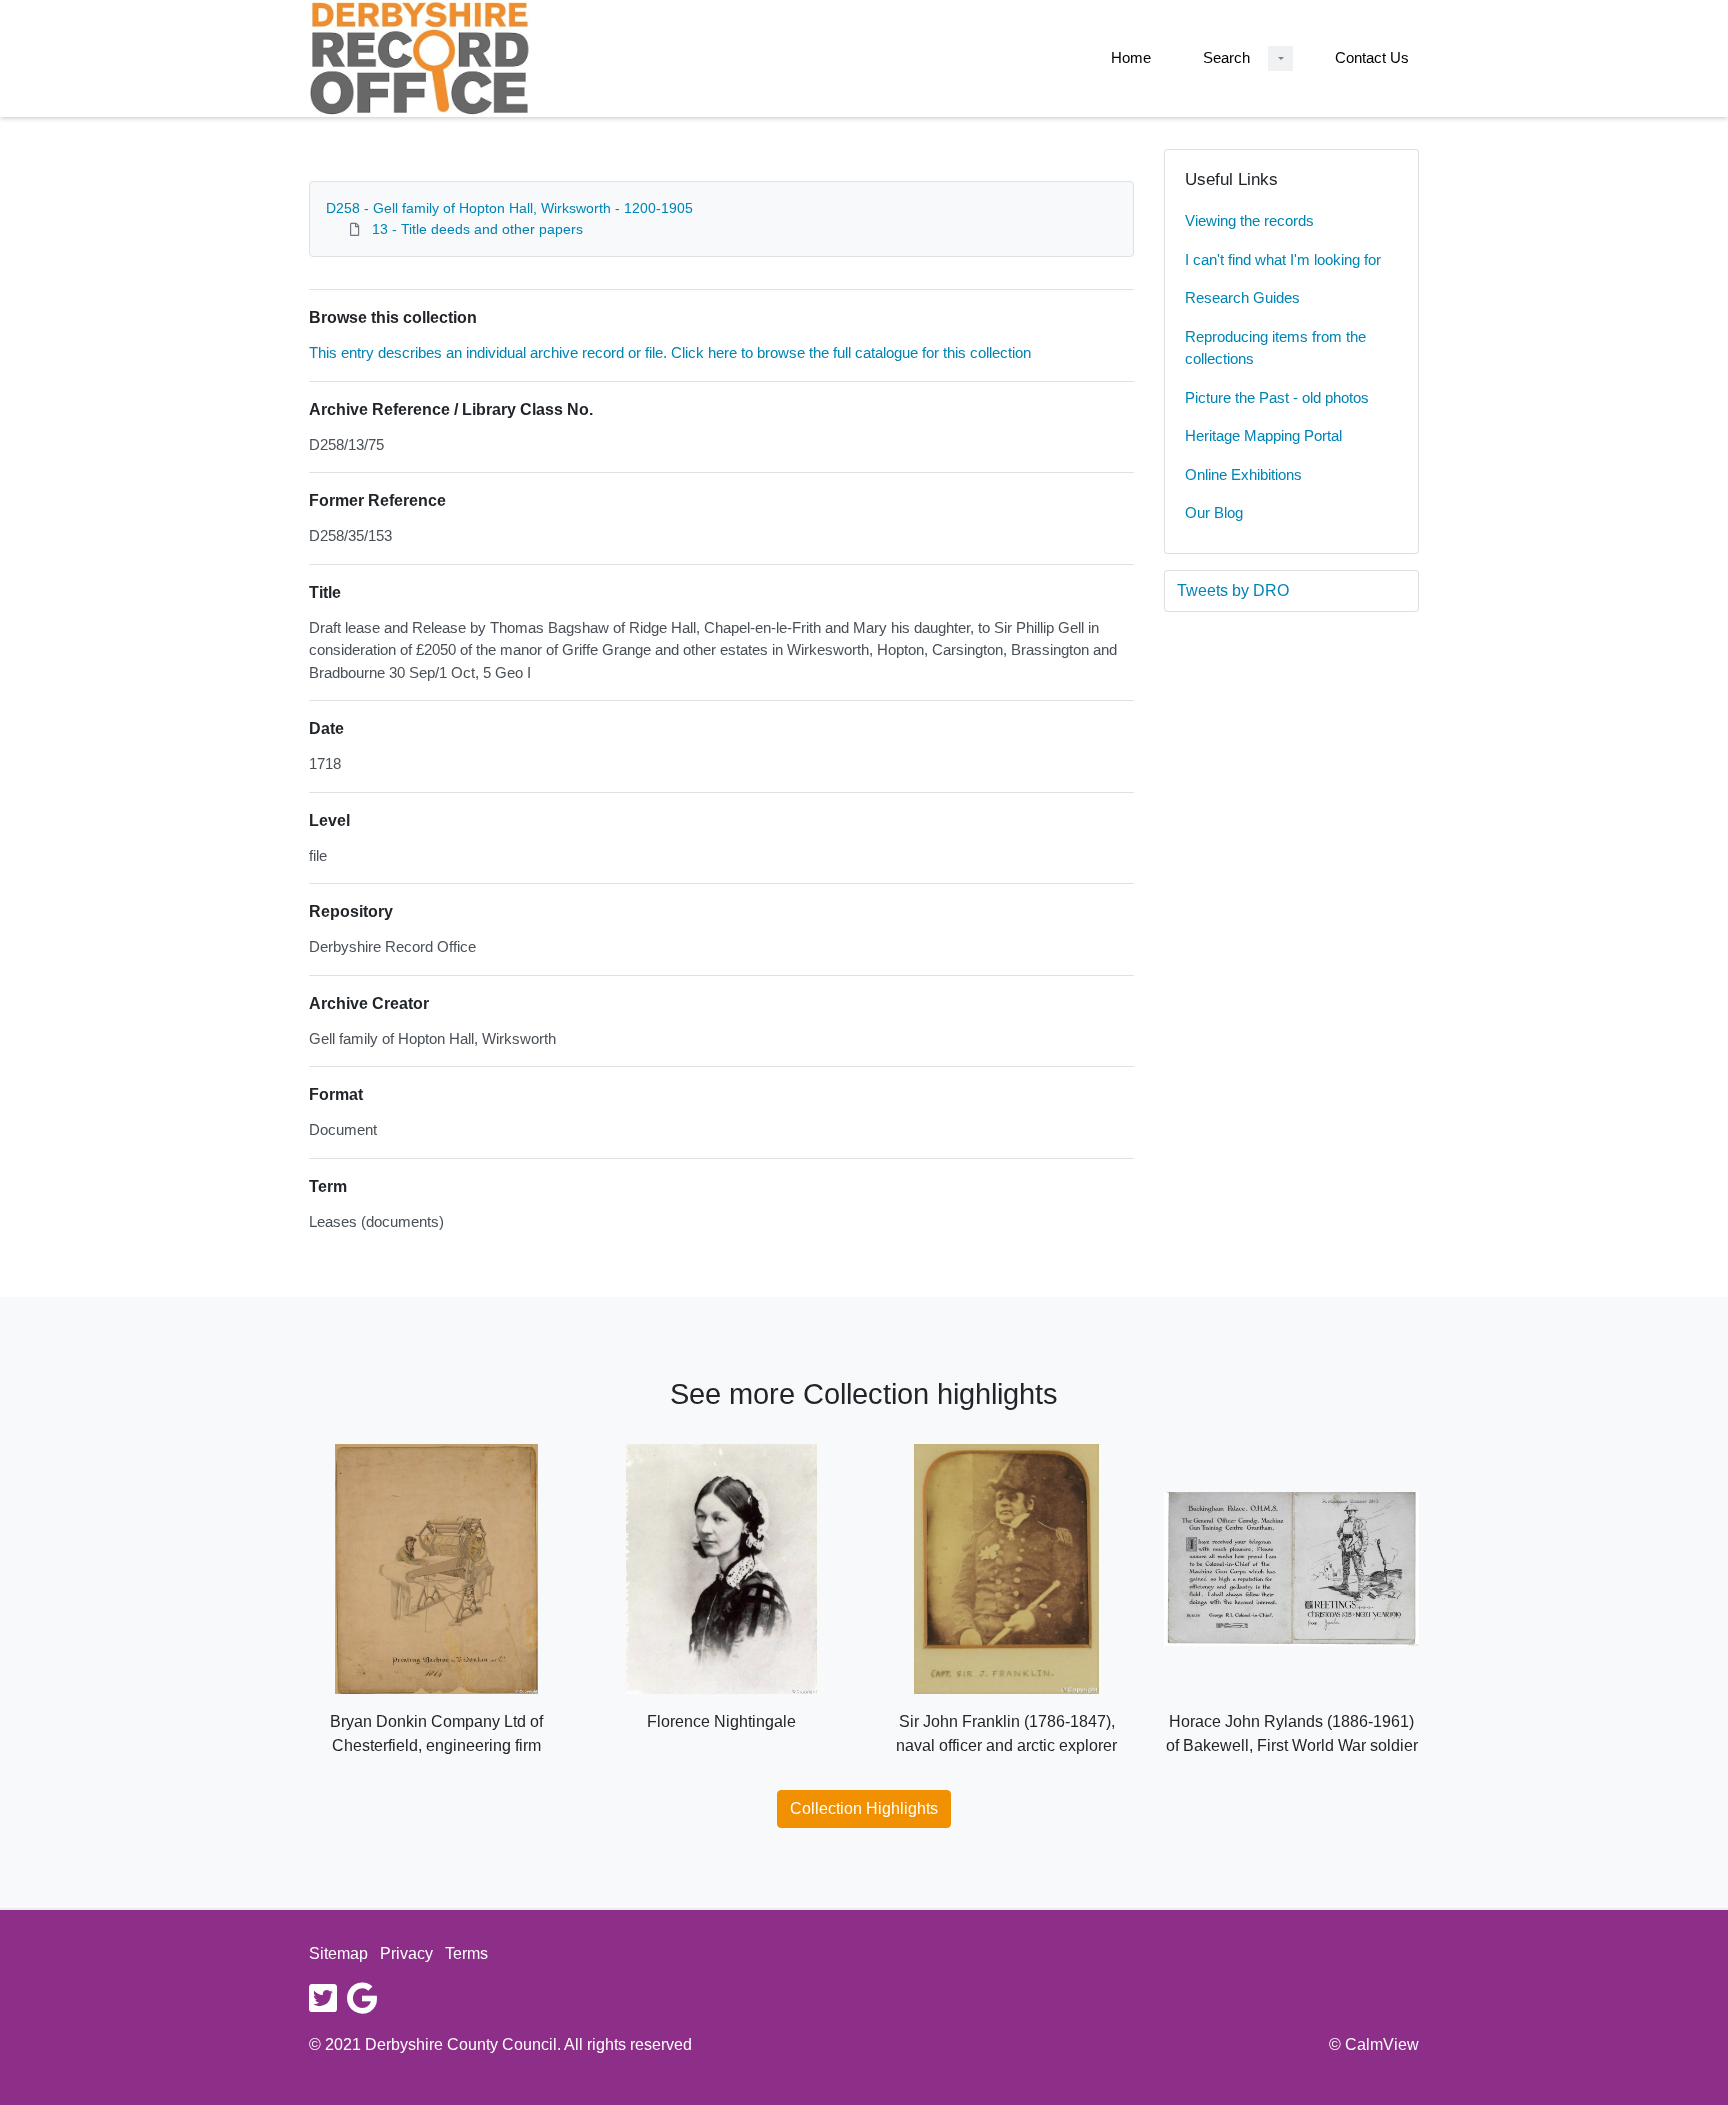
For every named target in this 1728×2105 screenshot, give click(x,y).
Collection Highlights (864, 1808)
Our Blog (1214, 512)
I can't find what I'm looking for (1283, 259)
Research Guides (1242, 297)
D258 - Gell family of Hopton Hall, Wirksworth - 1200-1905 (509, 208)
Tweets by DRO (1233, 590)
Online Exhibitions (1243, 474)
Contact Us (1372, 57)
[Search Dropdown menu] (1280, 58)
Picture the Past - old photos (1277, 397)
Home (1131, 57)
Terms (466, 1953)
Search (1226, 57)
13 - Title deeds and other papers (477, 229)
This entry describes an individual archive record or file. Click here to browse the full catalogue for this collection (670, 352)
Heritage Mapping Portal (1263, 435)
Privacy (406, 1953)
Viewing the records (1249, 220)
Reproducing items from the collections (1275, 348)
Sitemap (338, 1953)
